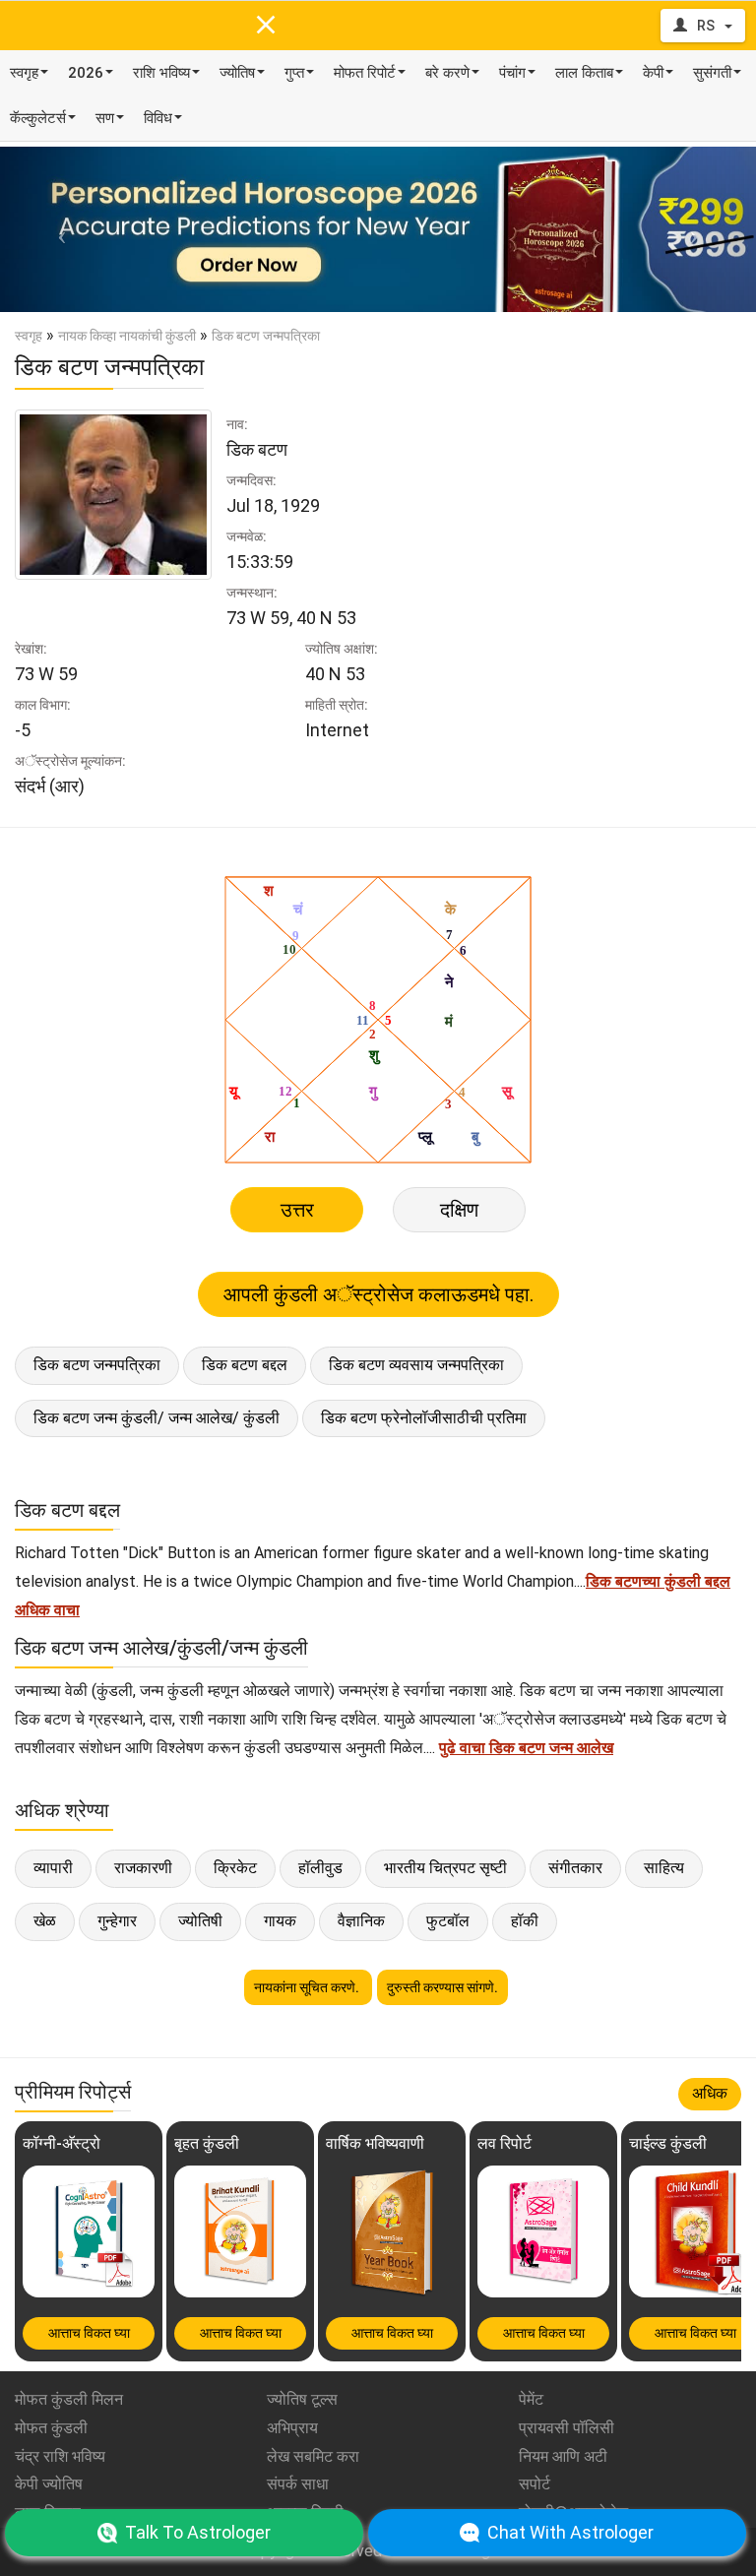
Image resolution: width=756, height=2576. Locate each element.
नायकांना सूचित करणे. (308, 1987)
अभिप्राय (292, 2428)
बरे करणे (447, 73)
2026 (86, 73)
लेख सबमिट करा (313, 2456)
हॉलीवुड (320, 1868)
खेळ (45, 1921)
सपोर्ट (535, 2484)
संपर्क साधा (298, 2484)
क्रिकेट (235, 1868)
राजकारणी (143, 1868)
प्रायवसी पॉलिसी (567, 2428)
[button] (57, 229)
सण (105, 118)
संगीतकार (575, 1868)
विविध (158, 118)
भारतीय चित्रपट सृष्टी (445, 1868)
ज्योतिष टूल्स (302, 2399)
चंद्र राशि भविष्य (60, 2456)
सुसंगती (712, 73)
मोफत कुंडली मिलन (69, 2399)
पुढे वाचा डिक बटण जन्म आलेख (526, 1748)
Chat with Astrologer (570, 2532)
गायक (280, 1921)
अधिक (710, 2093)
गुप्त (294, 73)
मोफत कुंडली (51, 2428)
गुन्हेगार (117, 1921)
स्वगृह (24, 73)
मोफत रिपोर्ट (365, 73)
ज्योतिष (237, 73)
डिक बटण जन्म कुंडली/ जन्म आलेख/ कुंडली (157, 1418)
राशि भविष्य (161, 73)
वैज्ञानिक (361, 1921)
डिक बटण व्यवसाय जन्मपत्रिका (416, 1365)
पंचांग (512, 73)
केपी (653, 73)
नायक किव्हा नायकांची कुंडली (127, 336)
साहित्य (664, 1868)
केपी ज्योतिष (49, 2484)
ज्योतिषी (200, 1921)
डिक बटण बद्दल (245, 1365)
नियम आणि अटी (563, 2456)
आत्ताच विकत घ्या (89, 2333)
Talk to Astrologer (198, 2532)
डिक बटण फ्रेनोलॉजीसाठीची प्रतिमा (424, 1418)
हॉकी (525, 1921)
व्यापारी (53, 1868)
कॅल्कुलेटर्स (38, 118)
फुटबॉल (448, 1921)
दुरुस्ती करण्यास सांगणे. (442, 1987)
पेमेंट (531, 2399)
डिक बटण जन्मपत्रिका (97, 1365)
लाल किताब (584, 73)
